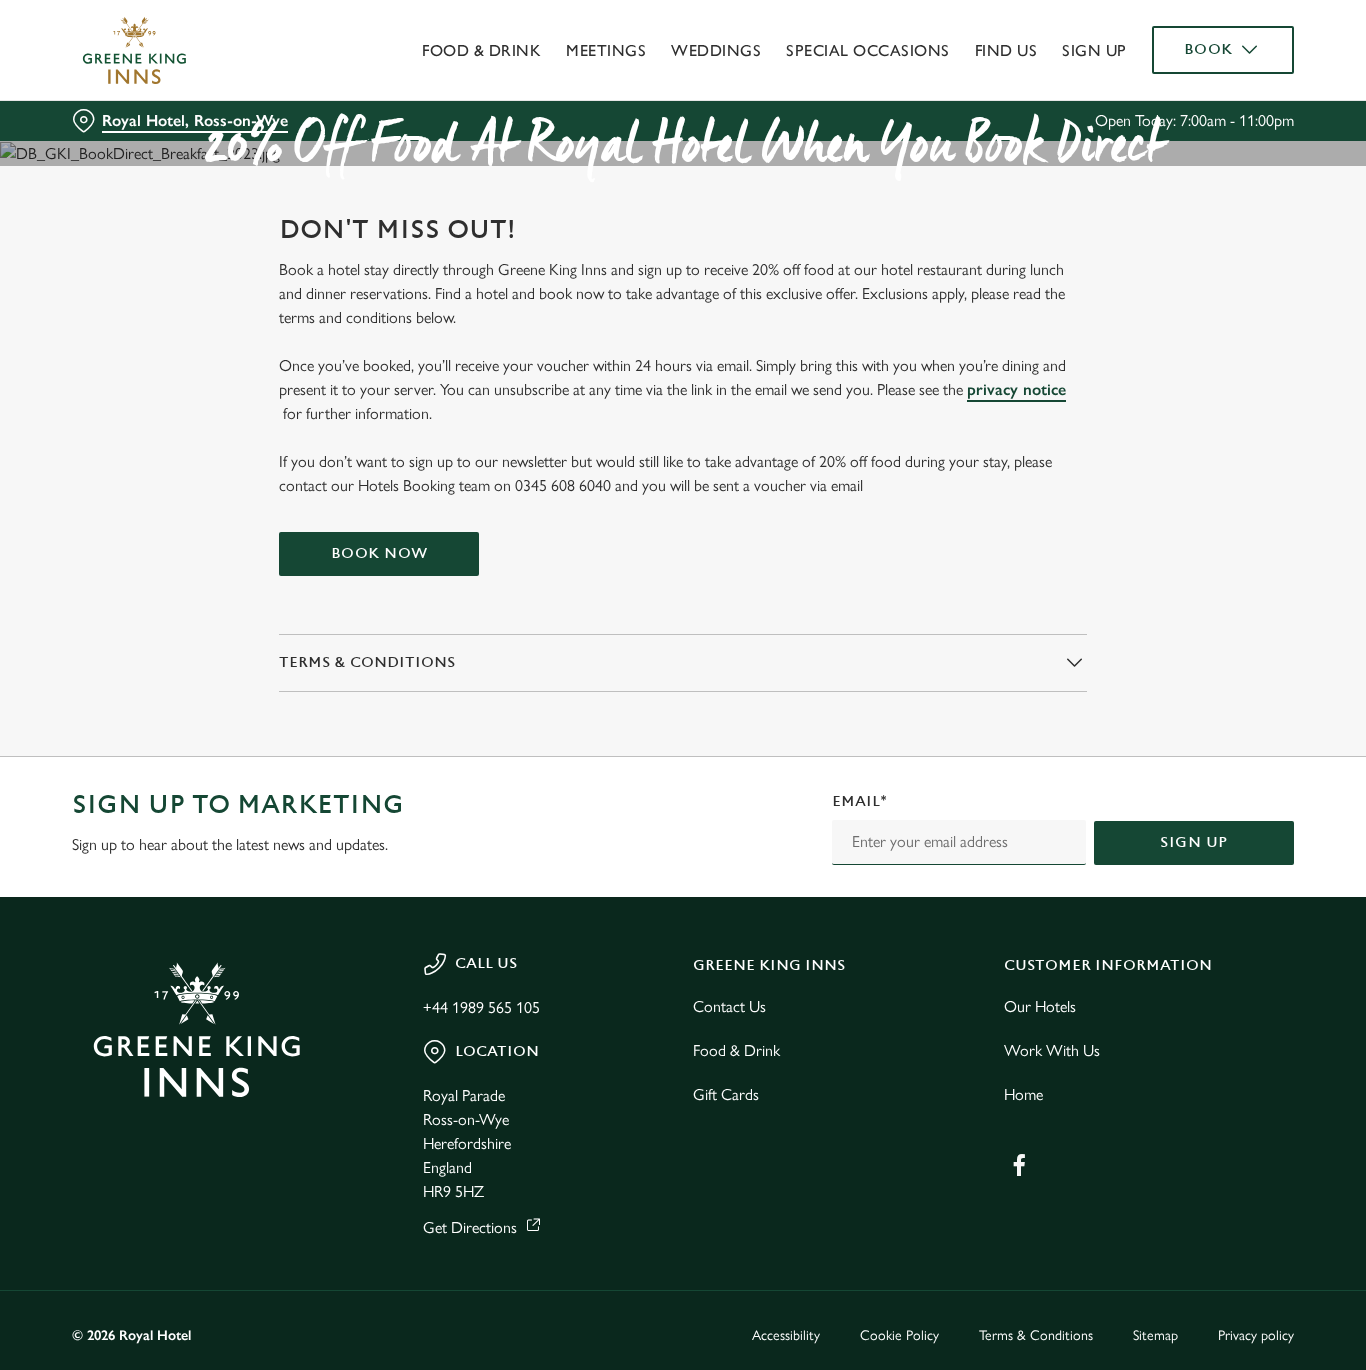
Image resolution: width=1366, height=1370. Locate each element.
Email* (859, 801)
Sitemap (1155, 1335)
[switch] (574, 225)
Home (1023, 1094)
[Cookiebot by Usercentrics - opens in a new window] (129, 226)
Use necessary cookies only (1199, 118)
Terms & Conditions (1036, 1335)
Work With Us (1052, 1050)
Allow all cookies (1199, 52)
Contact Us (729, 1006)
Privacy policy (1256, 1335)
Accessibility (786, 1335)
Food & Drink (736, 1050)
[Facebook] (1019, 1165)
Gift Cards (726, 1094)
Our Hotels (1040, 1006)
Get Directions (470, 1227)
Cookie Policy (899, 1335)
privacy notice (1016, 389)
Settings (1025, 225)
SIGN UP (1194, 842)
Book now (379, 553)
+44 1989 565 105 (481, 1007)
